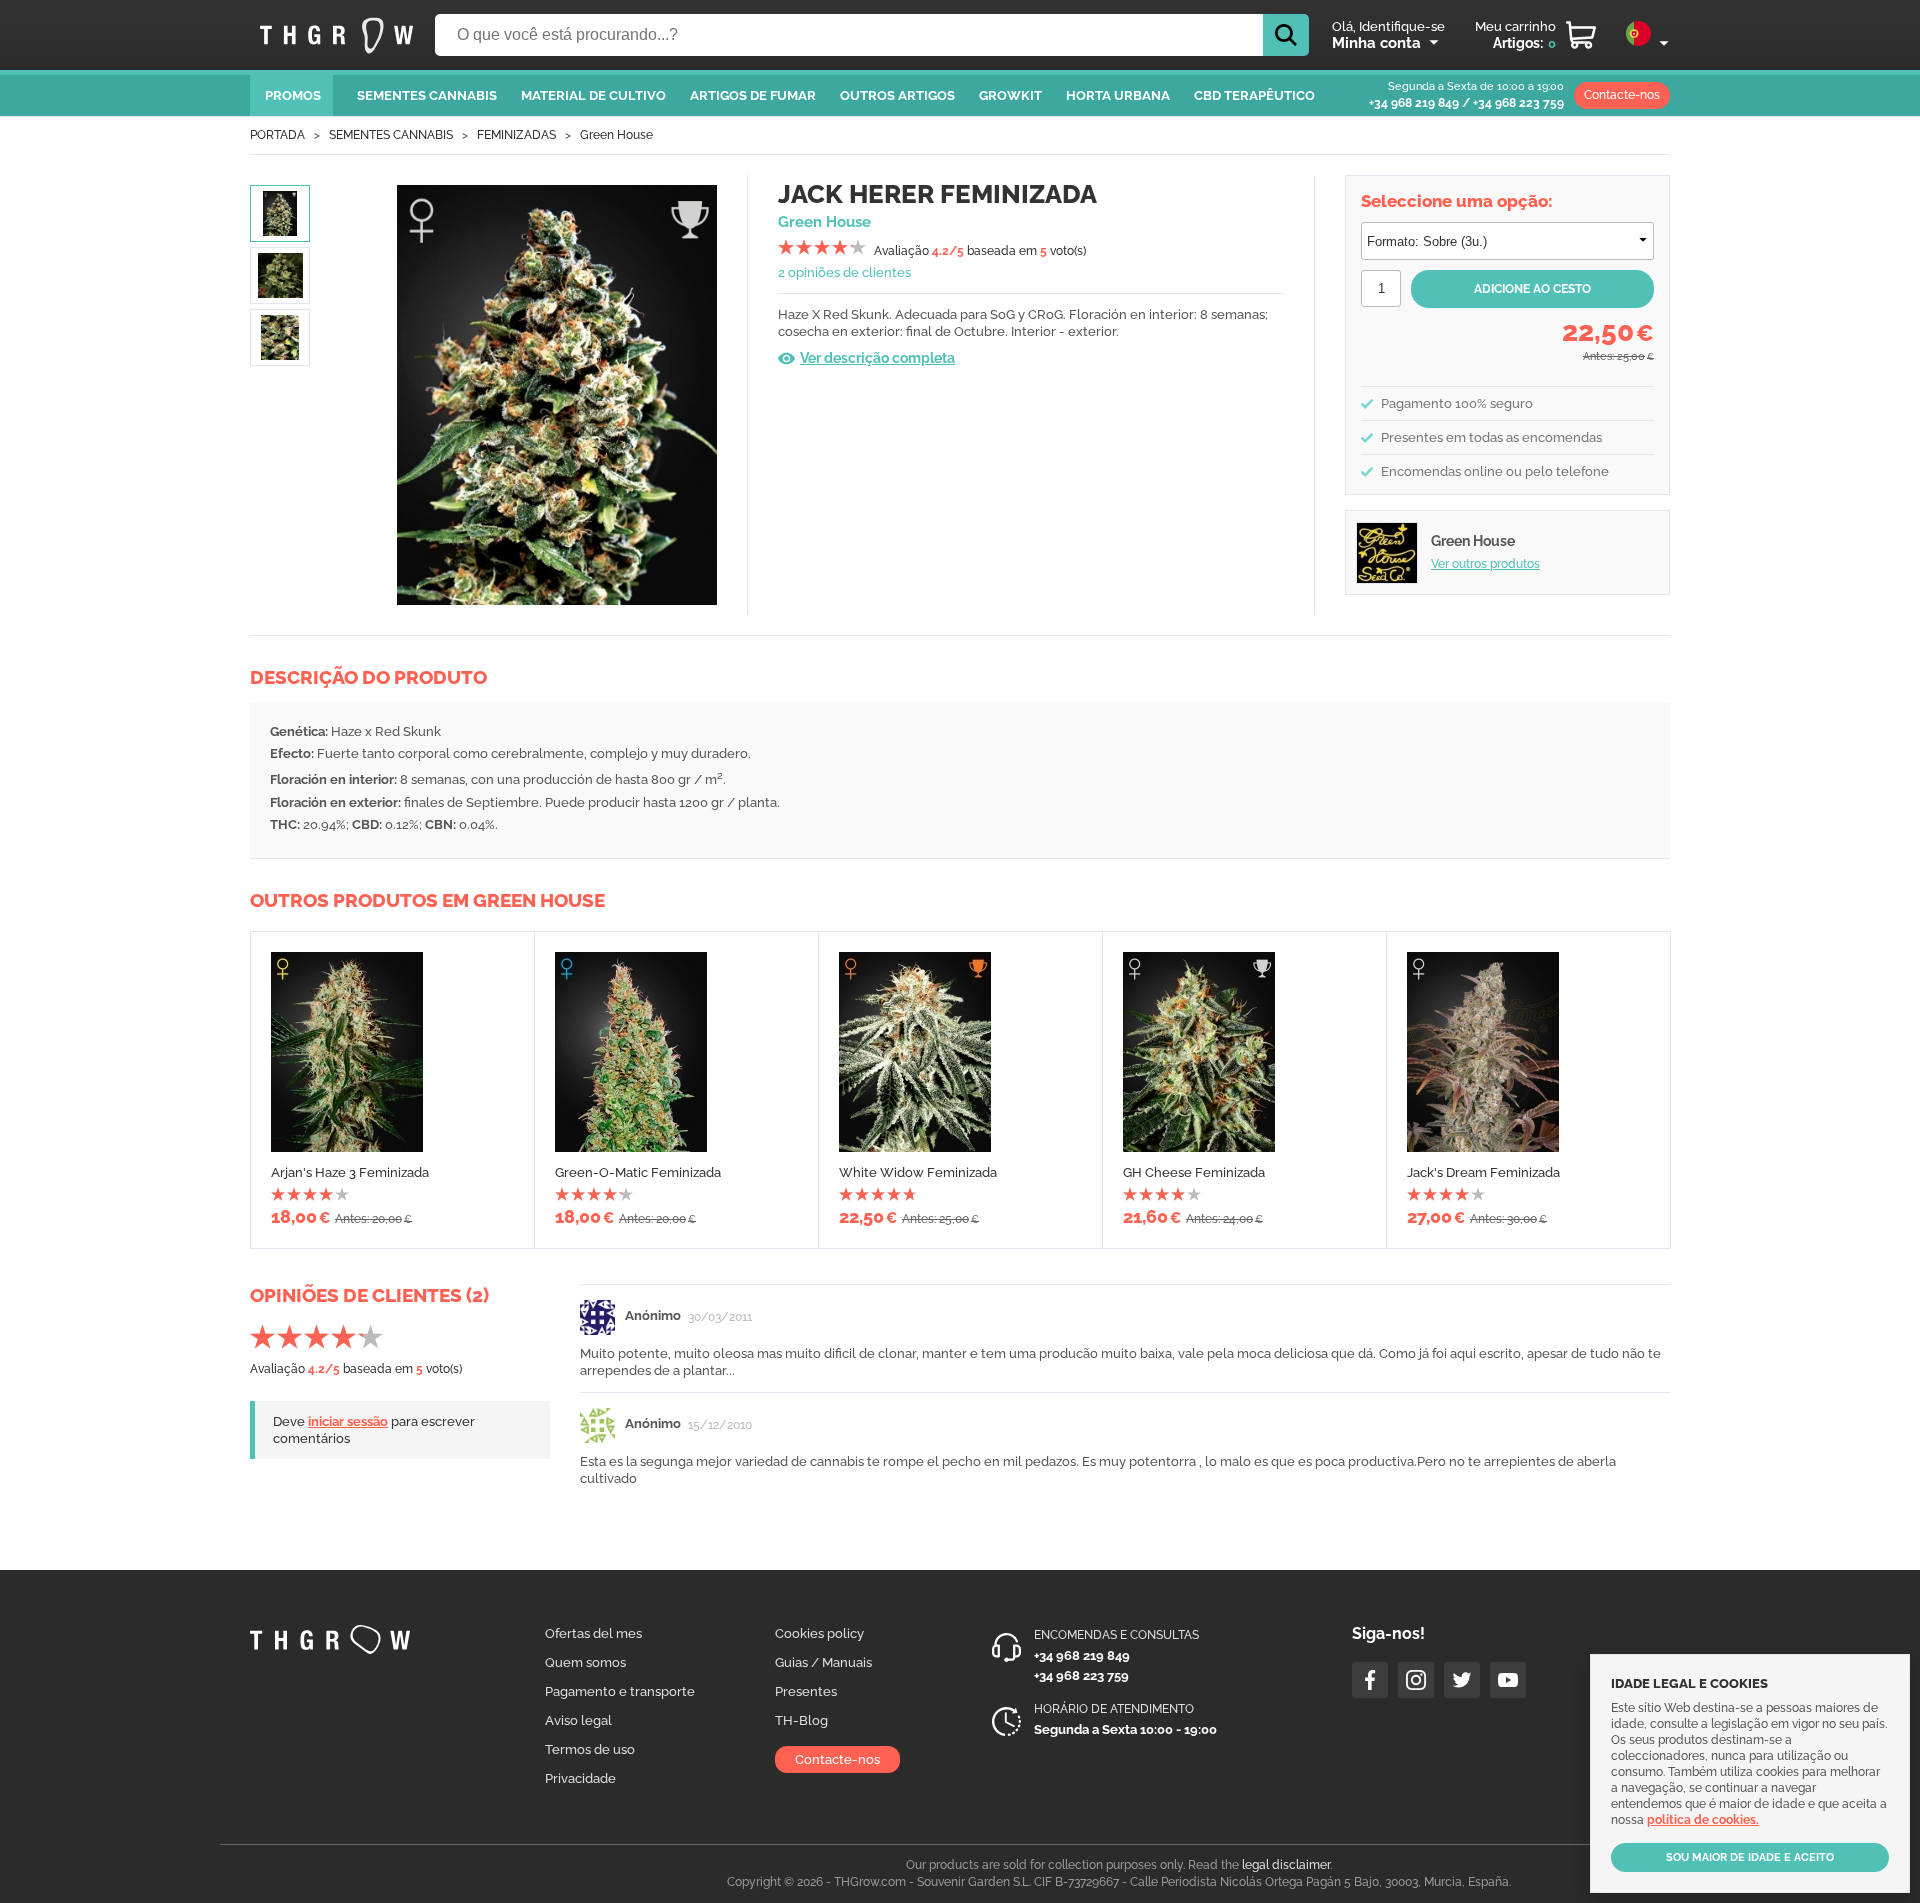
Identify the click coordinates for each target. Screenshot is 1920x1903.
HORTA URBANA (1118, 95)
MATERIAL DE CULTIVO (593, 95)
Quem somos (585, 1662)
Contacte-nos (1622, 95)
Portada (277, 135)
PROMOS (293, 95)
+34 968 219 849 (1414, 103)
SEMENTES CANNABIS (427, 95)
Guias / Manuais (823, 1662)
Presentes (806, 1691)
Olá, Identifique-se (1388, 26)
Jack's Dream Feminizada (1483, 1172)
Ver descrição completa (877, 358)
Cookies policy (819, 1633)
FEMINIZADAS (516, 135)
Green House (616, 135)
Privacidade (580, 1778)
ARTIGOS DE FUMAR (753, 95)
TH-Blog (801, 1720)
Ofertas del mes (593, 1633)
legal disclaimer (1286, 1865)
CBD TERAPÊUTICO (1254, 95)
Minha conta (1376, 43)
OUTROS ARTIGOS (897, 95)
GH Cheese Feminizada (1194, 1172)
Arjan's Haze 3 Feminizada (350, 1172)
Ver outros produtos (1485, 564)
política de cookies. (1703, 1820)
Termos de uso (590, 1749)
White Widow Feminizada (918, 1172)
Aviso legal (578, 1720)
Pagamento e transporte (620, 1691)
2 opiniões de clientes (844, 272)
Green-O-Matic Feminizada (638, 1172)
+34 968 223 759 (1518, 103)
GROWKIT (1010, 95)
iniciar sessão (348, 1421)
